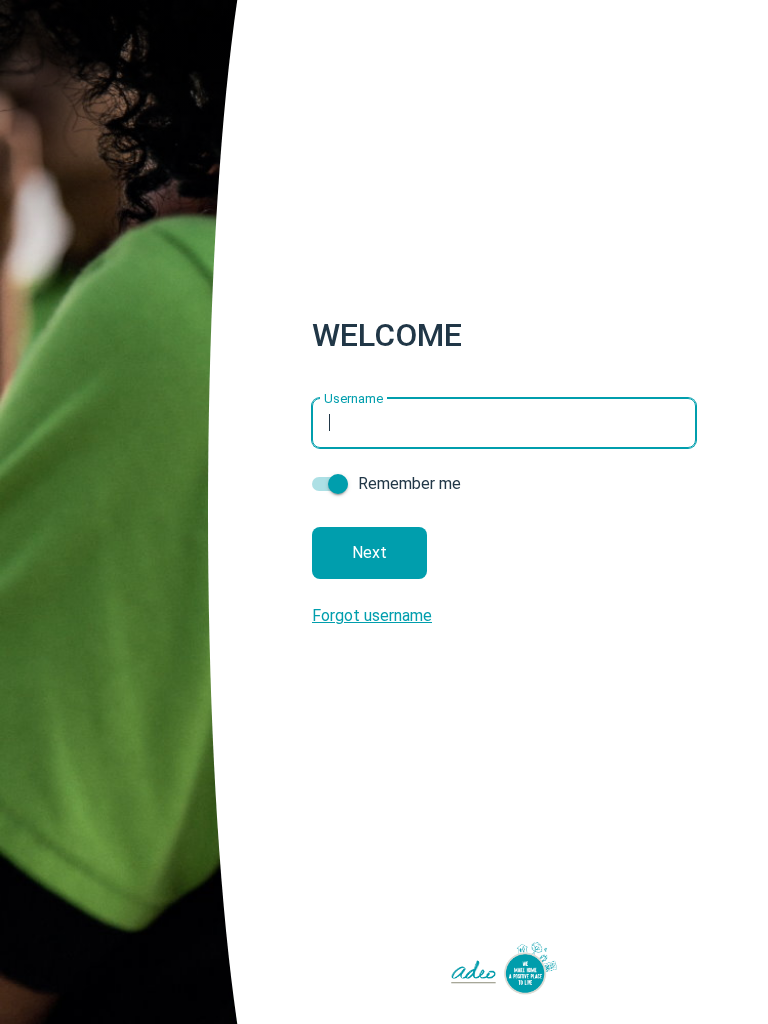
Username (353, 397)
